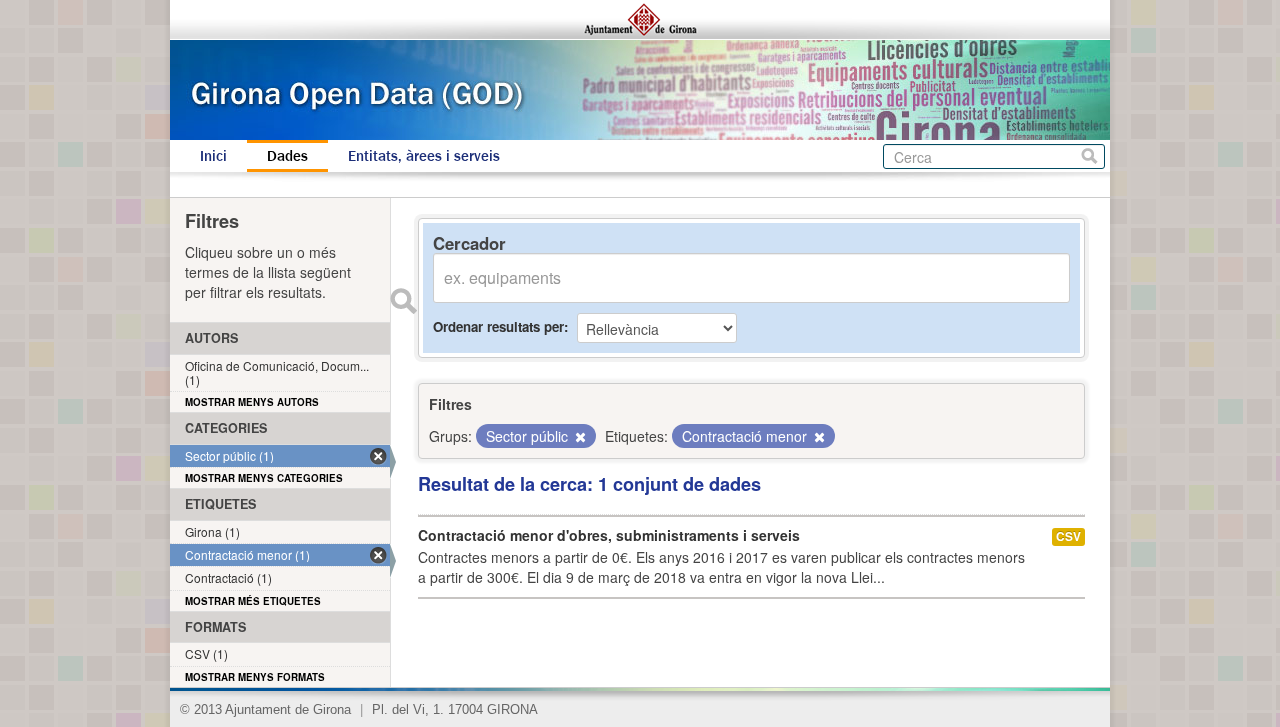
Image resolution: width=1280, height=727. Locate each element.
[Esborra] (579, 437)
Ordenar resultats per (498, 326)
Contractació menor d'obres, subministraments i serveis (609, 535)
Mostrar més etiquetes (253, 601)
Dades (287, 156)
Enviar (403, 301)
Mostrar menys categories (264, 478)
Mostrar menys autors (252, 402)
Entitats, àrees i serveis (424, 156)
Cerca (1089, 156)
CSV (1068, 536)
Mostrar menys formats (255, 677)
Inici (213, 156)
